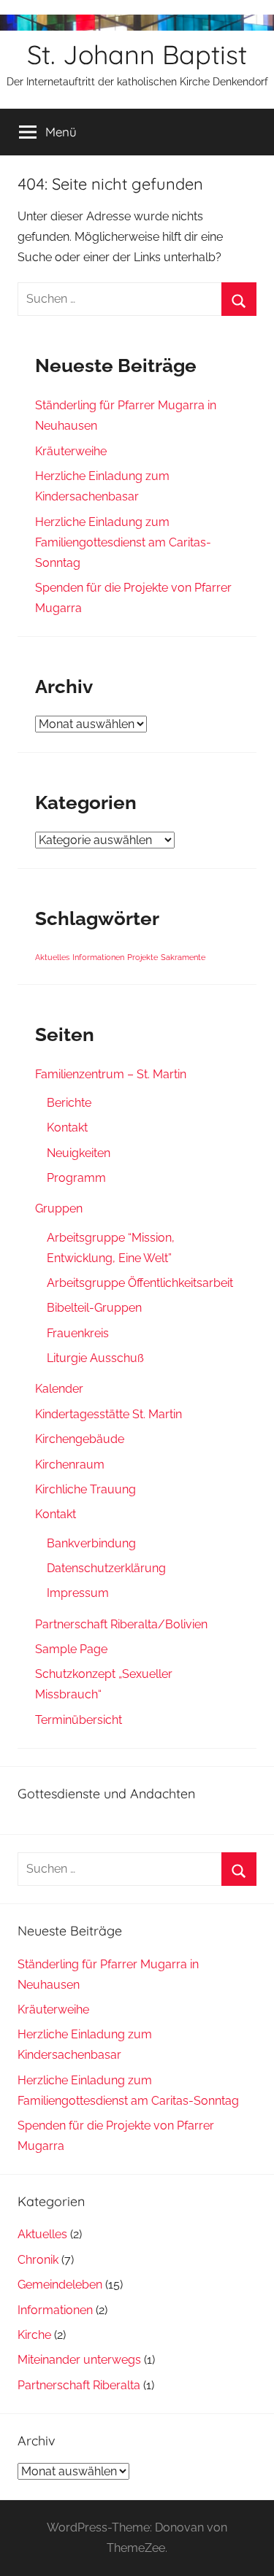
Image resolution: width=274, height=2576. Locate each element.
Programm (76, 1178)
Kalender (59, 1389)
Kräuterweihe (71, 451)
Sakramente (183, 957)
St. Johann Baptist (137, 54)
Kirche (34, 2335)
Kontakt (67, 1128)
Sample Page (71, 1649)
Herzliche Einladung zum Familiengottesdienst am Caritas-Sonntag (123, 542)
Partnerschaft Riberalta (79, 2385)
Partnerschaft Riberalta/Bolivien (121, 1624)
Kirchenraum (70, 1465)
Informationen (98, 957)
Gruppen (59, 1208)
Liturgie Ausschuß (95, 1358)
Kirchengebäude (80, 1439)
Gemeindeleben (60, 2285)
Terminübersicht (79, 1720)
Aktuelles (52, 957)
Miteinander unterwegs (79, 2360)
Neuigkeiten (79, 1153)
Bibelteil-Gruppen (94, 1308)
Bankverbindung (91, 1543)
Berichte (69, 1103)
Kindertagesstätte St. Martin (109, 1414)
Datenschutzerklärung (106, 1568)
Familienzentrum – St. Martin (111, 1074)
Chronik (38, 2260)
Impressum (78, 1593)
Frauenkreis (78, 1333)
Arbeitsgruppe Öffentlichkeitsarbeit (140, 1283)
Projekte (142, 957)
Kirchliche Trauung (85, 1489)
